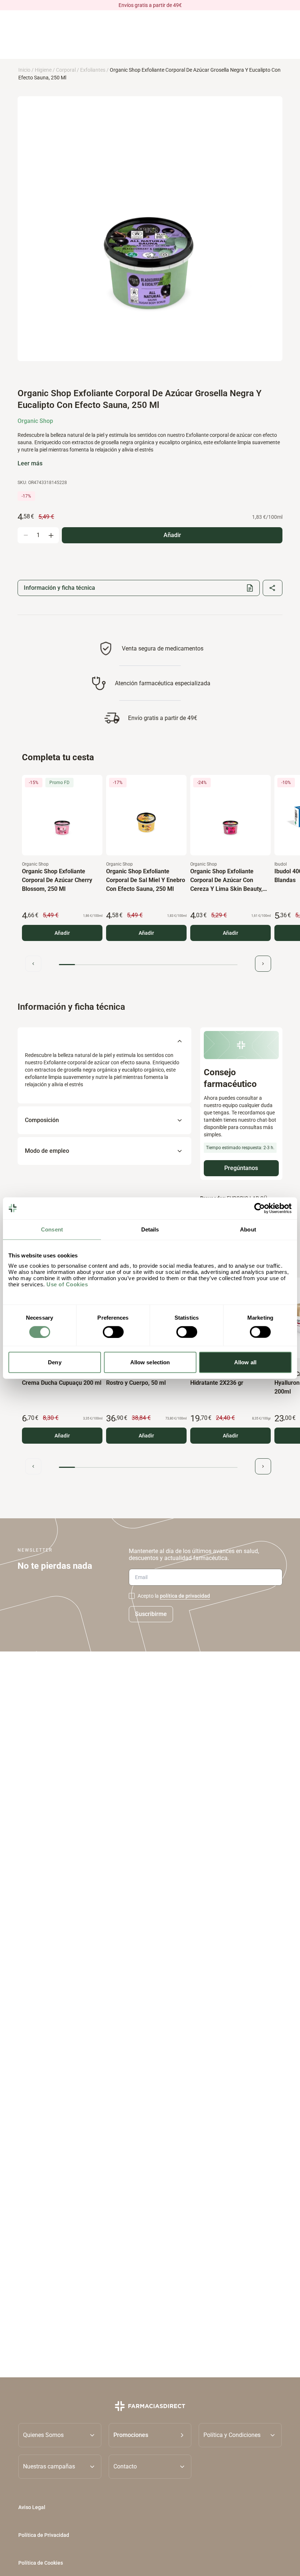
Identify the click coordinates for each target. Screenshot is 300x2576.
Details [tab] (150, 1229)
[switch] (113, 1332)
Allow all (245, 1362)
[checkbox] (132, 1596)
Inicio (24, 70)
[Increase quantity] (51, 535)
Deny (55, 1362)
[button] (150, 2435)
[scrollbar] (148, 965)
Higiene (43, 70)
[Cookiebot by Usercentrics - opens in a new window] (260, 1208)
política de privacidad (185, 1596)
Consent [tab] (52, 1229)
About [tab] (248, 1229)
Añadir (62, 933)
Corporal (66, 70)
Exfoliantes (93, 70)
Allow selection (150, 1362)
